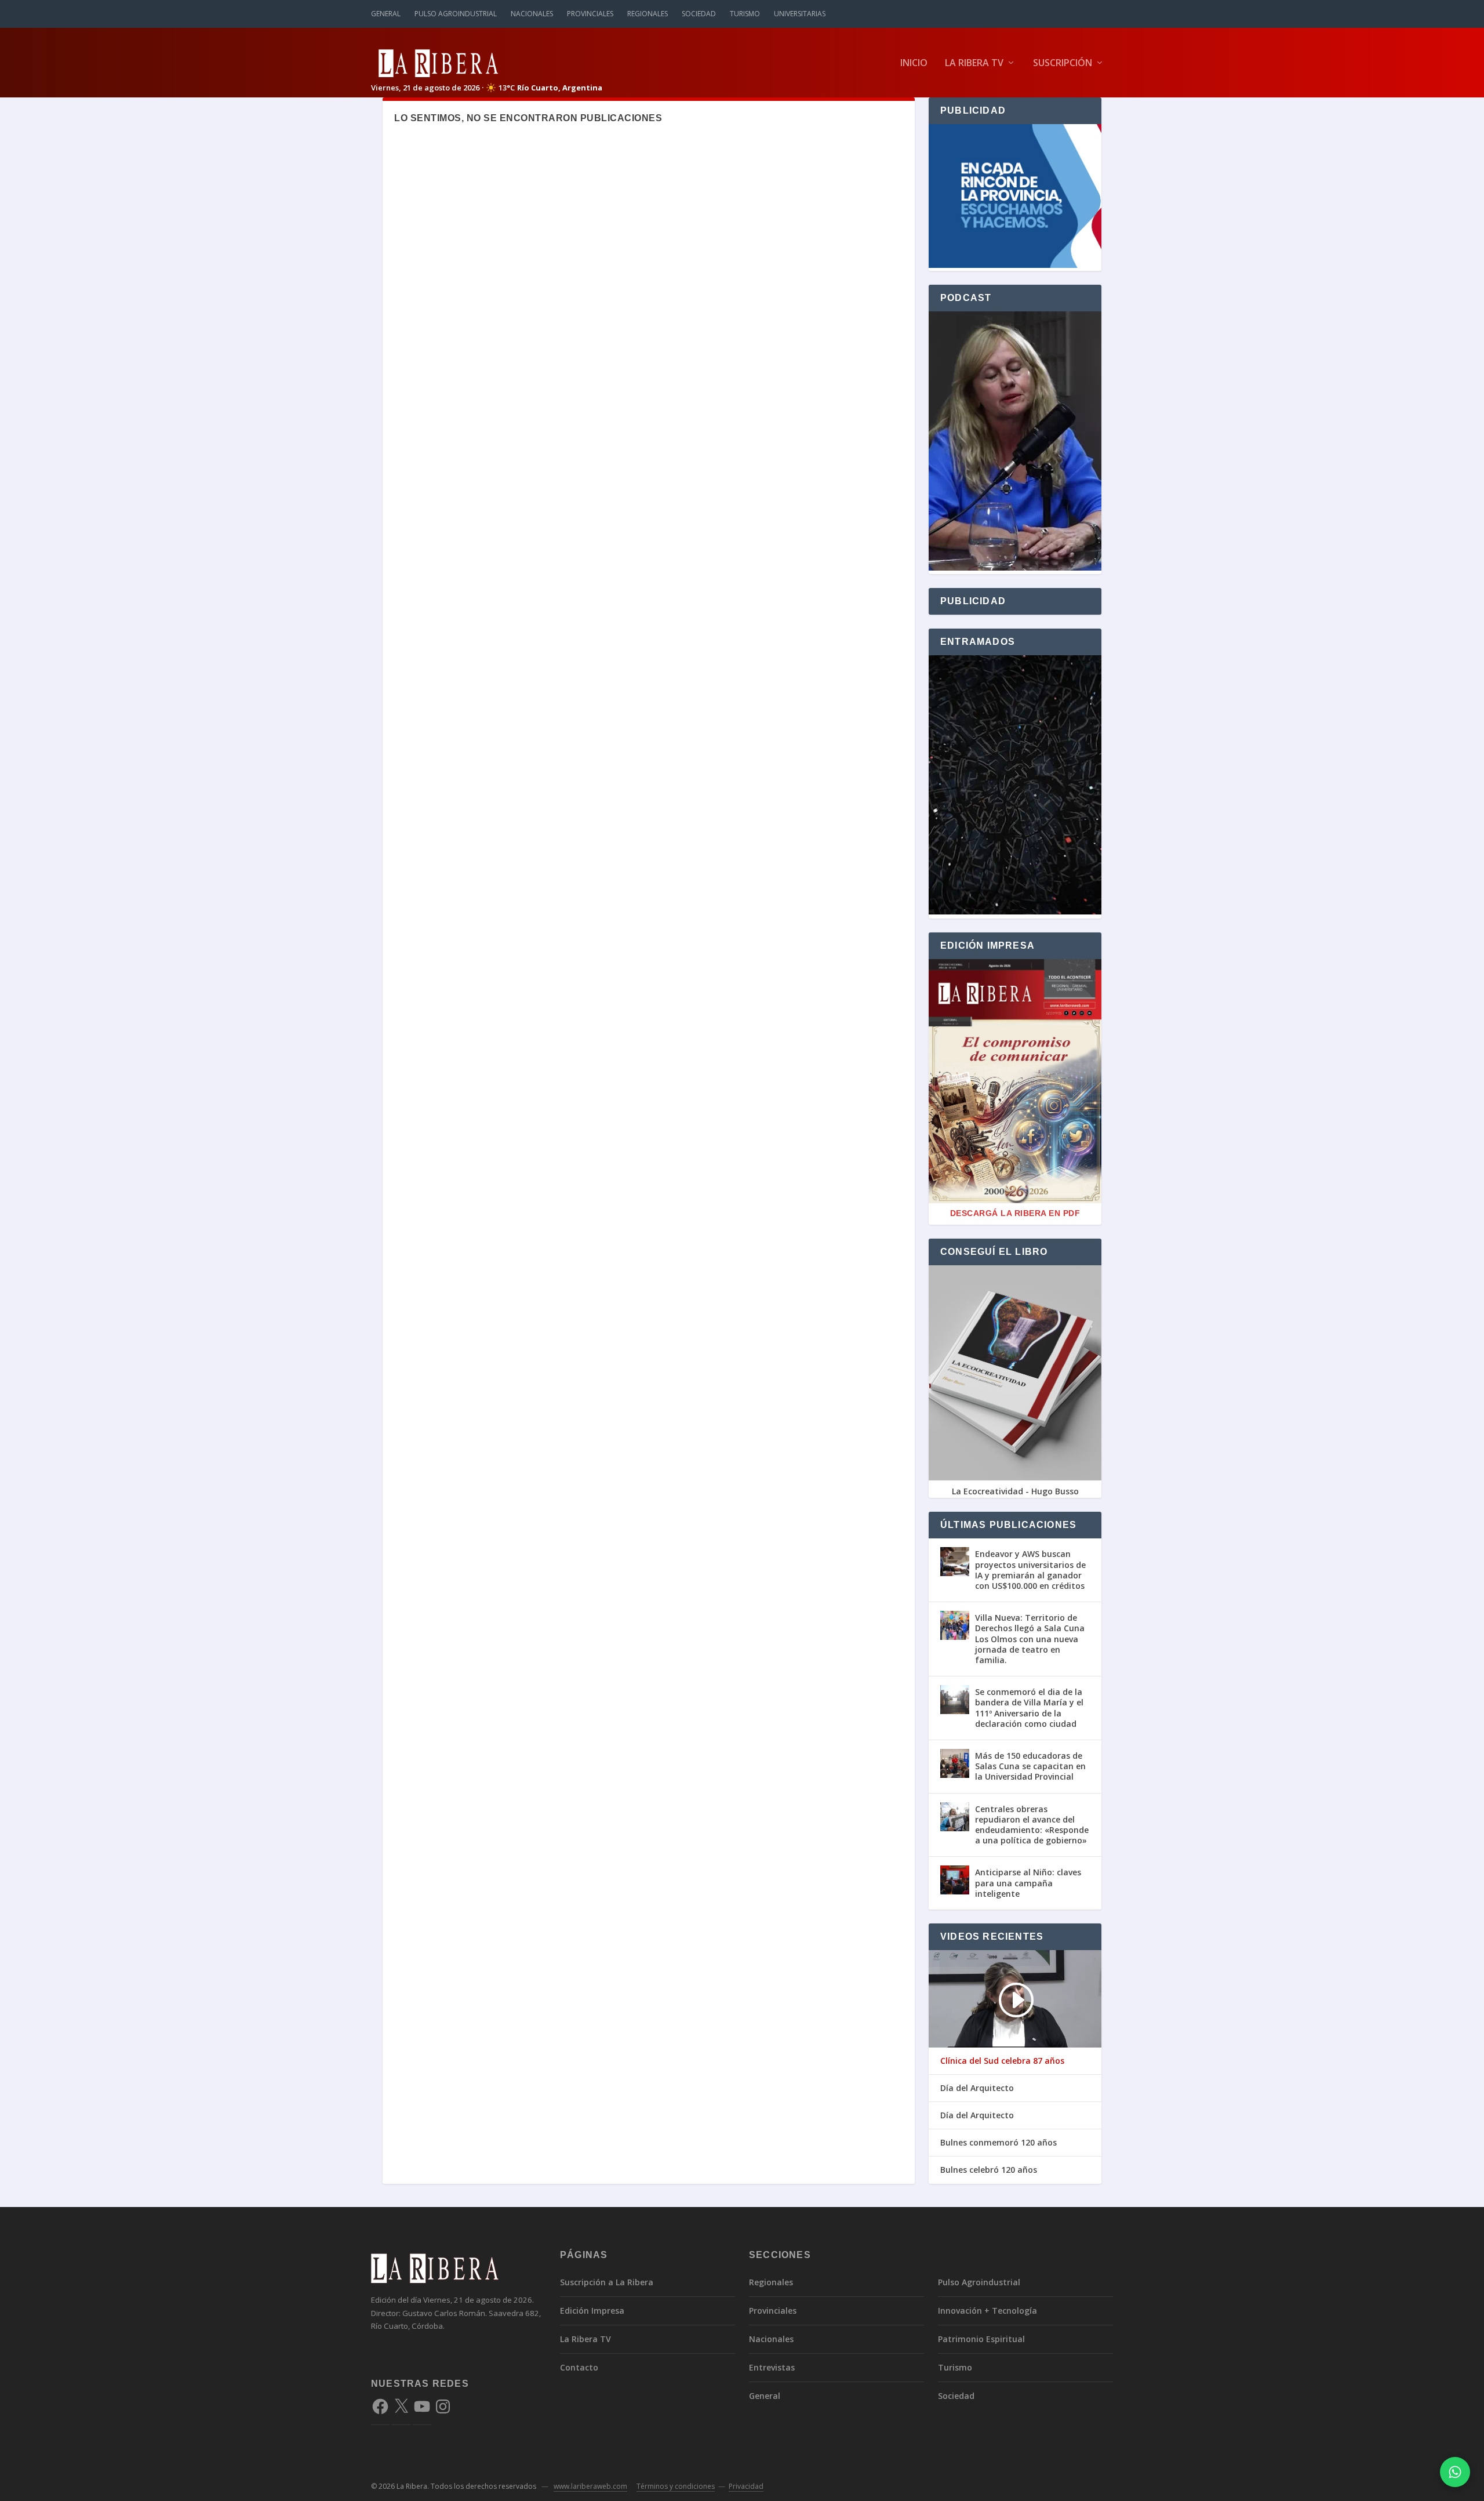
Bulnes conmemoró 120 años (999, 2143)
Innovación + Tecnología (987, 2311)
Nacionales (532, 14)
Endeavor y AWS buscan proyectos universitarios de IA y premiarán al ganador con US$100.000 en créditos (1030, 1570)
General (386, 14)
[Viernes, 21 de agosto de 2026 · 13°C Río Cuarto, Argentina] (487, 62)
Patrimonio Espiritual (981, 2339)
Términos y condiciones (676, 2486)
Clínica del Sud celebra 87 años (1002, 2061)
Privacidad (746, 2486)
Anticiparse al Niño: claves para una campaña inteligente (1028, 1883)
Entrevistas (772, 2367)
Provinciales (590, 14)
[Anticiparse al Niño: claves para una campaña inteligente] (955, 1880)
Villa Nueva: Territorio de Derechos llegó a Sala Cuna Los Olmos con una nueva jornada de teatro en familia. (1030, 1639)
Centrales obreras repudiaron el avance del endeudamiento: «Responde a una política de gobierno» (1032, 1825)
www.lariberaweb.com (590, 2486)
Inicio (914, 63)
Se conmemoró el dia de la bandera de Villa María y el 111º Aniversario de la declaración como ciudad (1029, 1708)
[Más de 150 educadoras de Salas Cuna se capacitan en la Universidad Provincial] (955, 1763)
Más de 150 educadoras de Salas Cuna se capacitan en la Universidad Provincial (1030, 1766)
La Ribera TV (974, 63)
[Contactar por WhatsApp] (1455, 2472)
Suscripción (1063, 63)
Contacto (579, 2367)
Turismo (745, 14)
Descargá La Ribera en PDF (1015, 1213)
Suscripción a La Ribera (607, 2282)
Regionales (648, 14)
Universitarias (800, 14)
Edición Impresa (592, 2311)
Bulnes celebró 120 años (989, 2170)
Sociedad (699, 14)
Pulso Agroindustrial (456, 14)
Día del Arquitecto (977, 2088)
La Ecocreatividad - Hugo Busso (1015, 1491)
